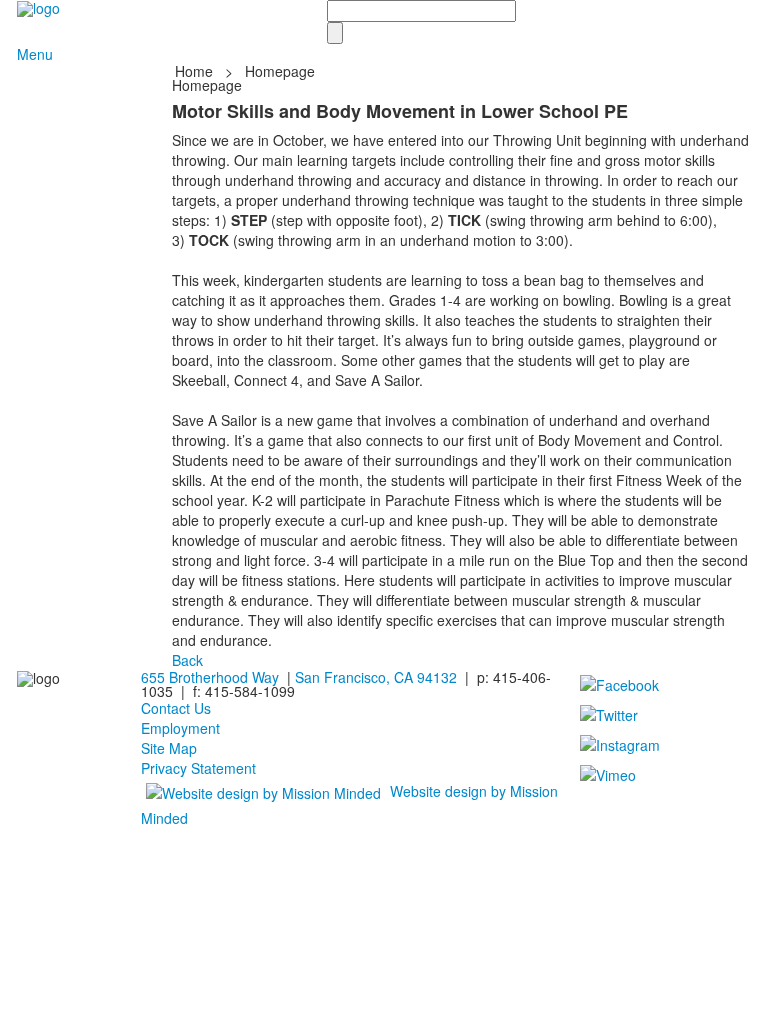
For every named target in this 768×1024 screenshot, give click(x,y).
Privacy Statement (198, 768)
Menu (35, 54)
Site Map (169, 748)
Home (196, 71)
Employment (180, 728)
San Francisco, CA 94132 (376, 677)
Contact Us (176, 708)
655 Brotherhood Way (210, 677)
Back (187, 660)
